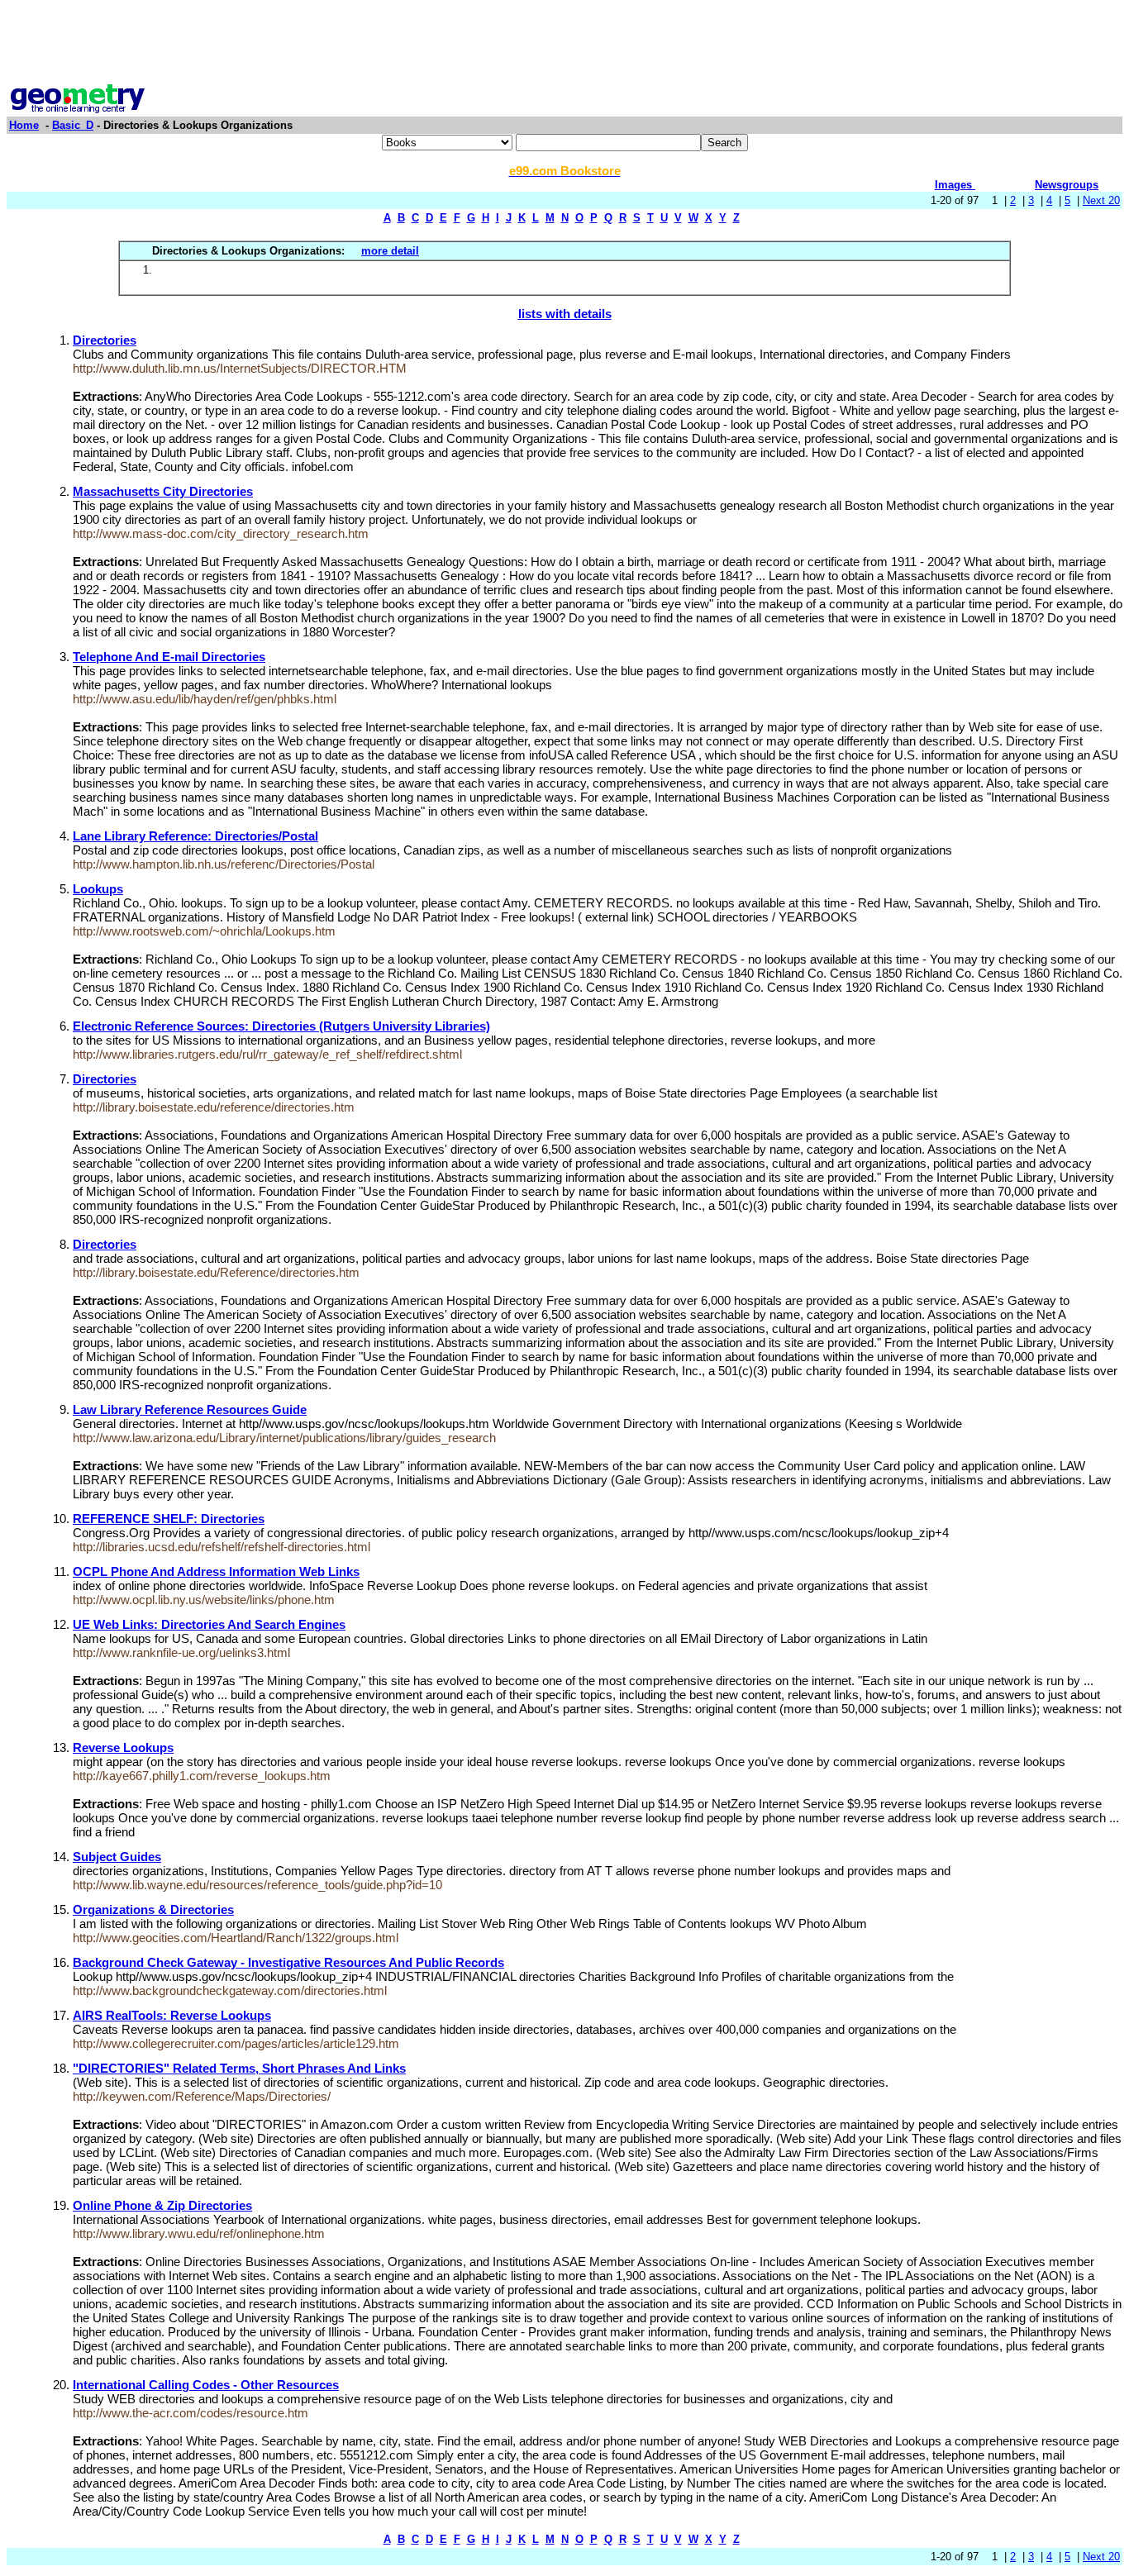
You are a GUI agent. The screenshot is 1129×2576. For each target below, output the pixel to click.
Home (24, 125)
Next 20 (1101, 200)
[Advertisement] (564, 44)
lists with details (565, 314)
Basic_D (73, 125)
